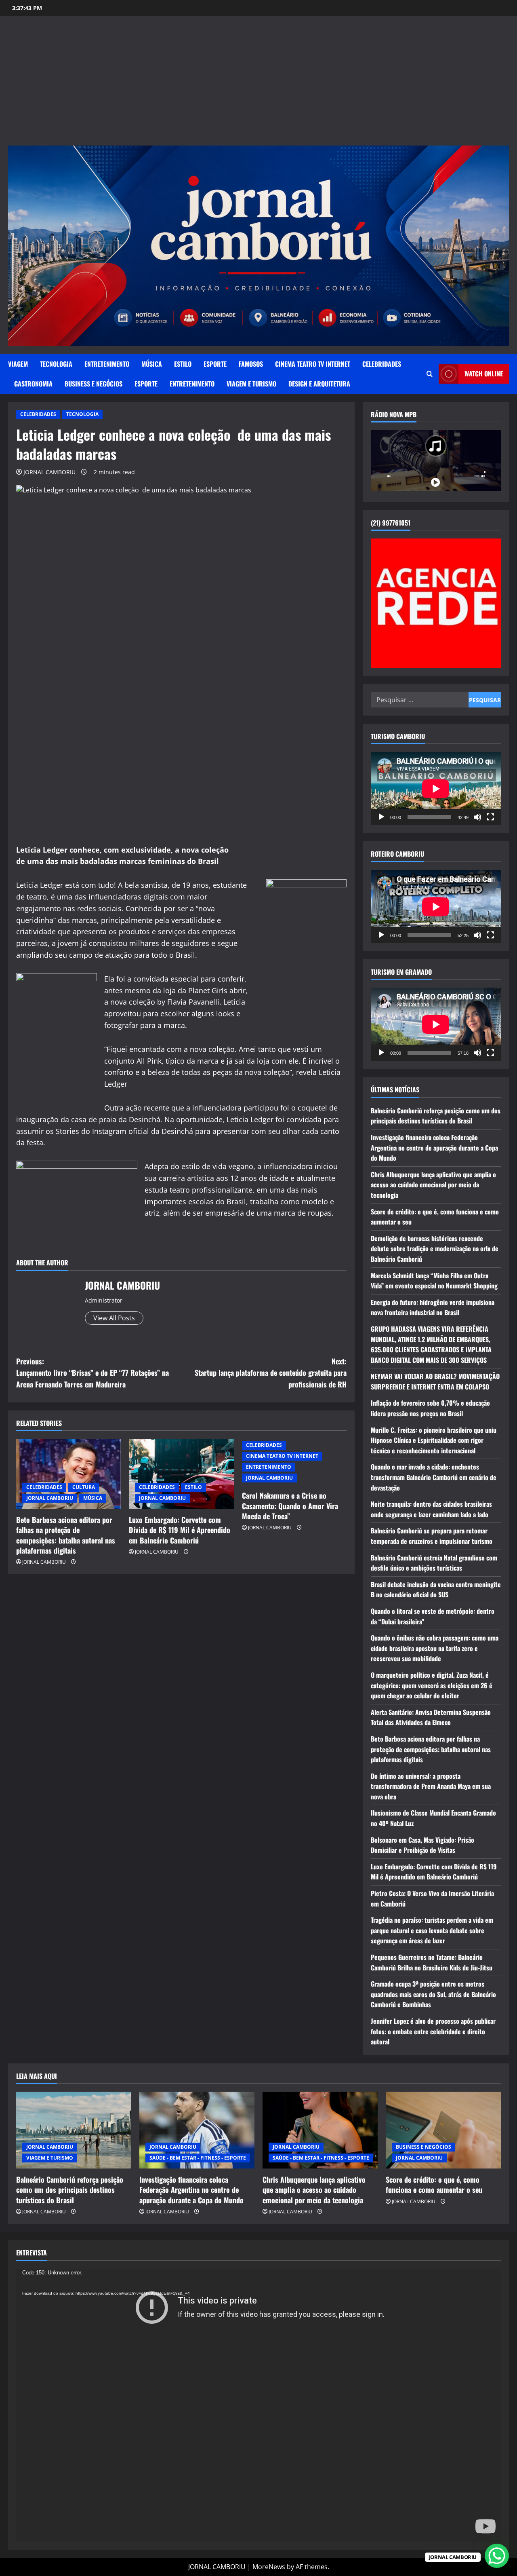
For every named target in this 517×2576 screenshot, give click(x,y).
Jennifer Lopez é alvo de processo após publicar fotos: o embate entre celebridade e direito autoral (433, 2031)
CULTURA (84, 1487)
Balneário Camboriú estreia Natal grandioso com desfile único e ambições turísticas (434, 1563)
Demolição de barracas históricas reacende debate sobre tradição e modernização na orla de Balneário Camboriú (435, 1249)
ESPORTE (215, 364)
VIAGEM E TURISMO (251, 384)
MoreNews (269, 2567)
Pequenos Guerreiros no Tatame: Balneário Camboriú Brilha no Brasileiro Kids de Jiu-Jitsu (432, 1962)
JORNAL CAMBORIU (49, 472)
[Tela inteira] (490, 817)
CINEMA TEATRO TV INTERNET (313, 364)
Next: (271, 1373)
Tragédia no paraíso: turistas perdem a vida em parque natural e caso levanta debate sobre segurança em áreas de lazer (432, 1930)
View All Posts (114, 1318)
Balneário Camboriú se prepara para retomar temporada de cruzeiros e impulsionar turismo (432, 1536)
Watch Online (484, 374)
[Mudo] (477, 817)
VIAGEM (18, 364)
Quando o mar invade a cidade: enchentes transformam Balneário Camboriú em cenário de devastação (434, 1477)
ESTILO (183, 364)
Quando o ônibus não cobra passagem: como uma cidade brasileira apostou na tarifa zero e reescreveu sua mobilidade (435, 1648)
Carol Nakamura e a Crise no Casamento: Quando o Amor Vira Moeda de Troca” (290, 1505)
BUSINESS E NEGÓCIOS (94, 384)
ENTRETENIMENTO (107, 364)
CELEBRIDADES (382, 364)
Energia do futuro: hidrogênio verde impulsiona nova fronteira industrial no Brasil (433, 1307)
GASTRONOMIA (33, 384)
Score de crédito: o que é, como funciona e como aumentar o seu (434, 2184)
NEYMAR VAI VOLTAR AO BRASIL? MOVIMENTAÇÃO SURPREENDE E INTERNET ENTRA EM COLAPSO (435, 1381)
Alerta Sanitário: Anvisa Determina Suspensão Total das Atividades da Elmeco (431, 1717)
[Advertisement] (258, 85)
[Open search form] (430, 374)
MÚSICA (152, 364)
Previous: (92, 1373)
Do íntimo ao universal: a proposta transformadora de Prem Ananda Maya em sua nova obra (431, 1786)
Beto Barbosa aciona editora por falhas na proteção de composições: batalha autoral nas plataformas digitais (66, 1535)
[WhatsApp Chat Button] (497, 2556)
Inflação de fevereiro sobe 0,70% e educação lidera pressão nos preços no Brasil (430, 1408)
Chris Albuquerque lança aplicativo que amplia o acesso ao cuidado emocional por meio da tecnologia (433, 1185)
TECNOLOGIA (56, 364)
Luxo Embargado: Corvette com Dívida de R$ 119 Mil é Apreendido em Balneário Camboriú (180, 1530)
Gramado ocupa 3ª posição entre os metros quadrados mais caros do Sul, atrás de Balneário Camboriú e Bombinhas (433, 1994)
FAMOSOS (251, 364)
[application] (436, 789)
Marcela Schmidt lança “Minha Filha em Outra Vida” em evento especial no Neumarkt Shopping (434, 1281)
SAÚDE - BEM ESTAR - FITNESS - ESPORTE (198, 2158)
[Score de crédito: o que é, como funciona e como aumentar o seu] (443, 2130)
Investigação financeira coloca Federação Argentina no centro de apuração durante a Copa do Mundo (434, 1148)
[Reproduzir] (381, 817)
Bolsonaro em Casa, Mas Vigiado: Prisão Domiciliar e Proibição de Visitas (422, 1845)
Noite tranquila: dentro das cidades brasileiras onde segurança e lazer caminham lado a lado (431, 1509)
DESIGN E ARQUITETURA (319, 384)
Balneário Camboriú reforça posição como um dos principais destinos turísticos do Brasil (436, 1116)
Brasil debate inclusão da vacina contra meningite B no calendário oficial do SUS (436, 1590)
